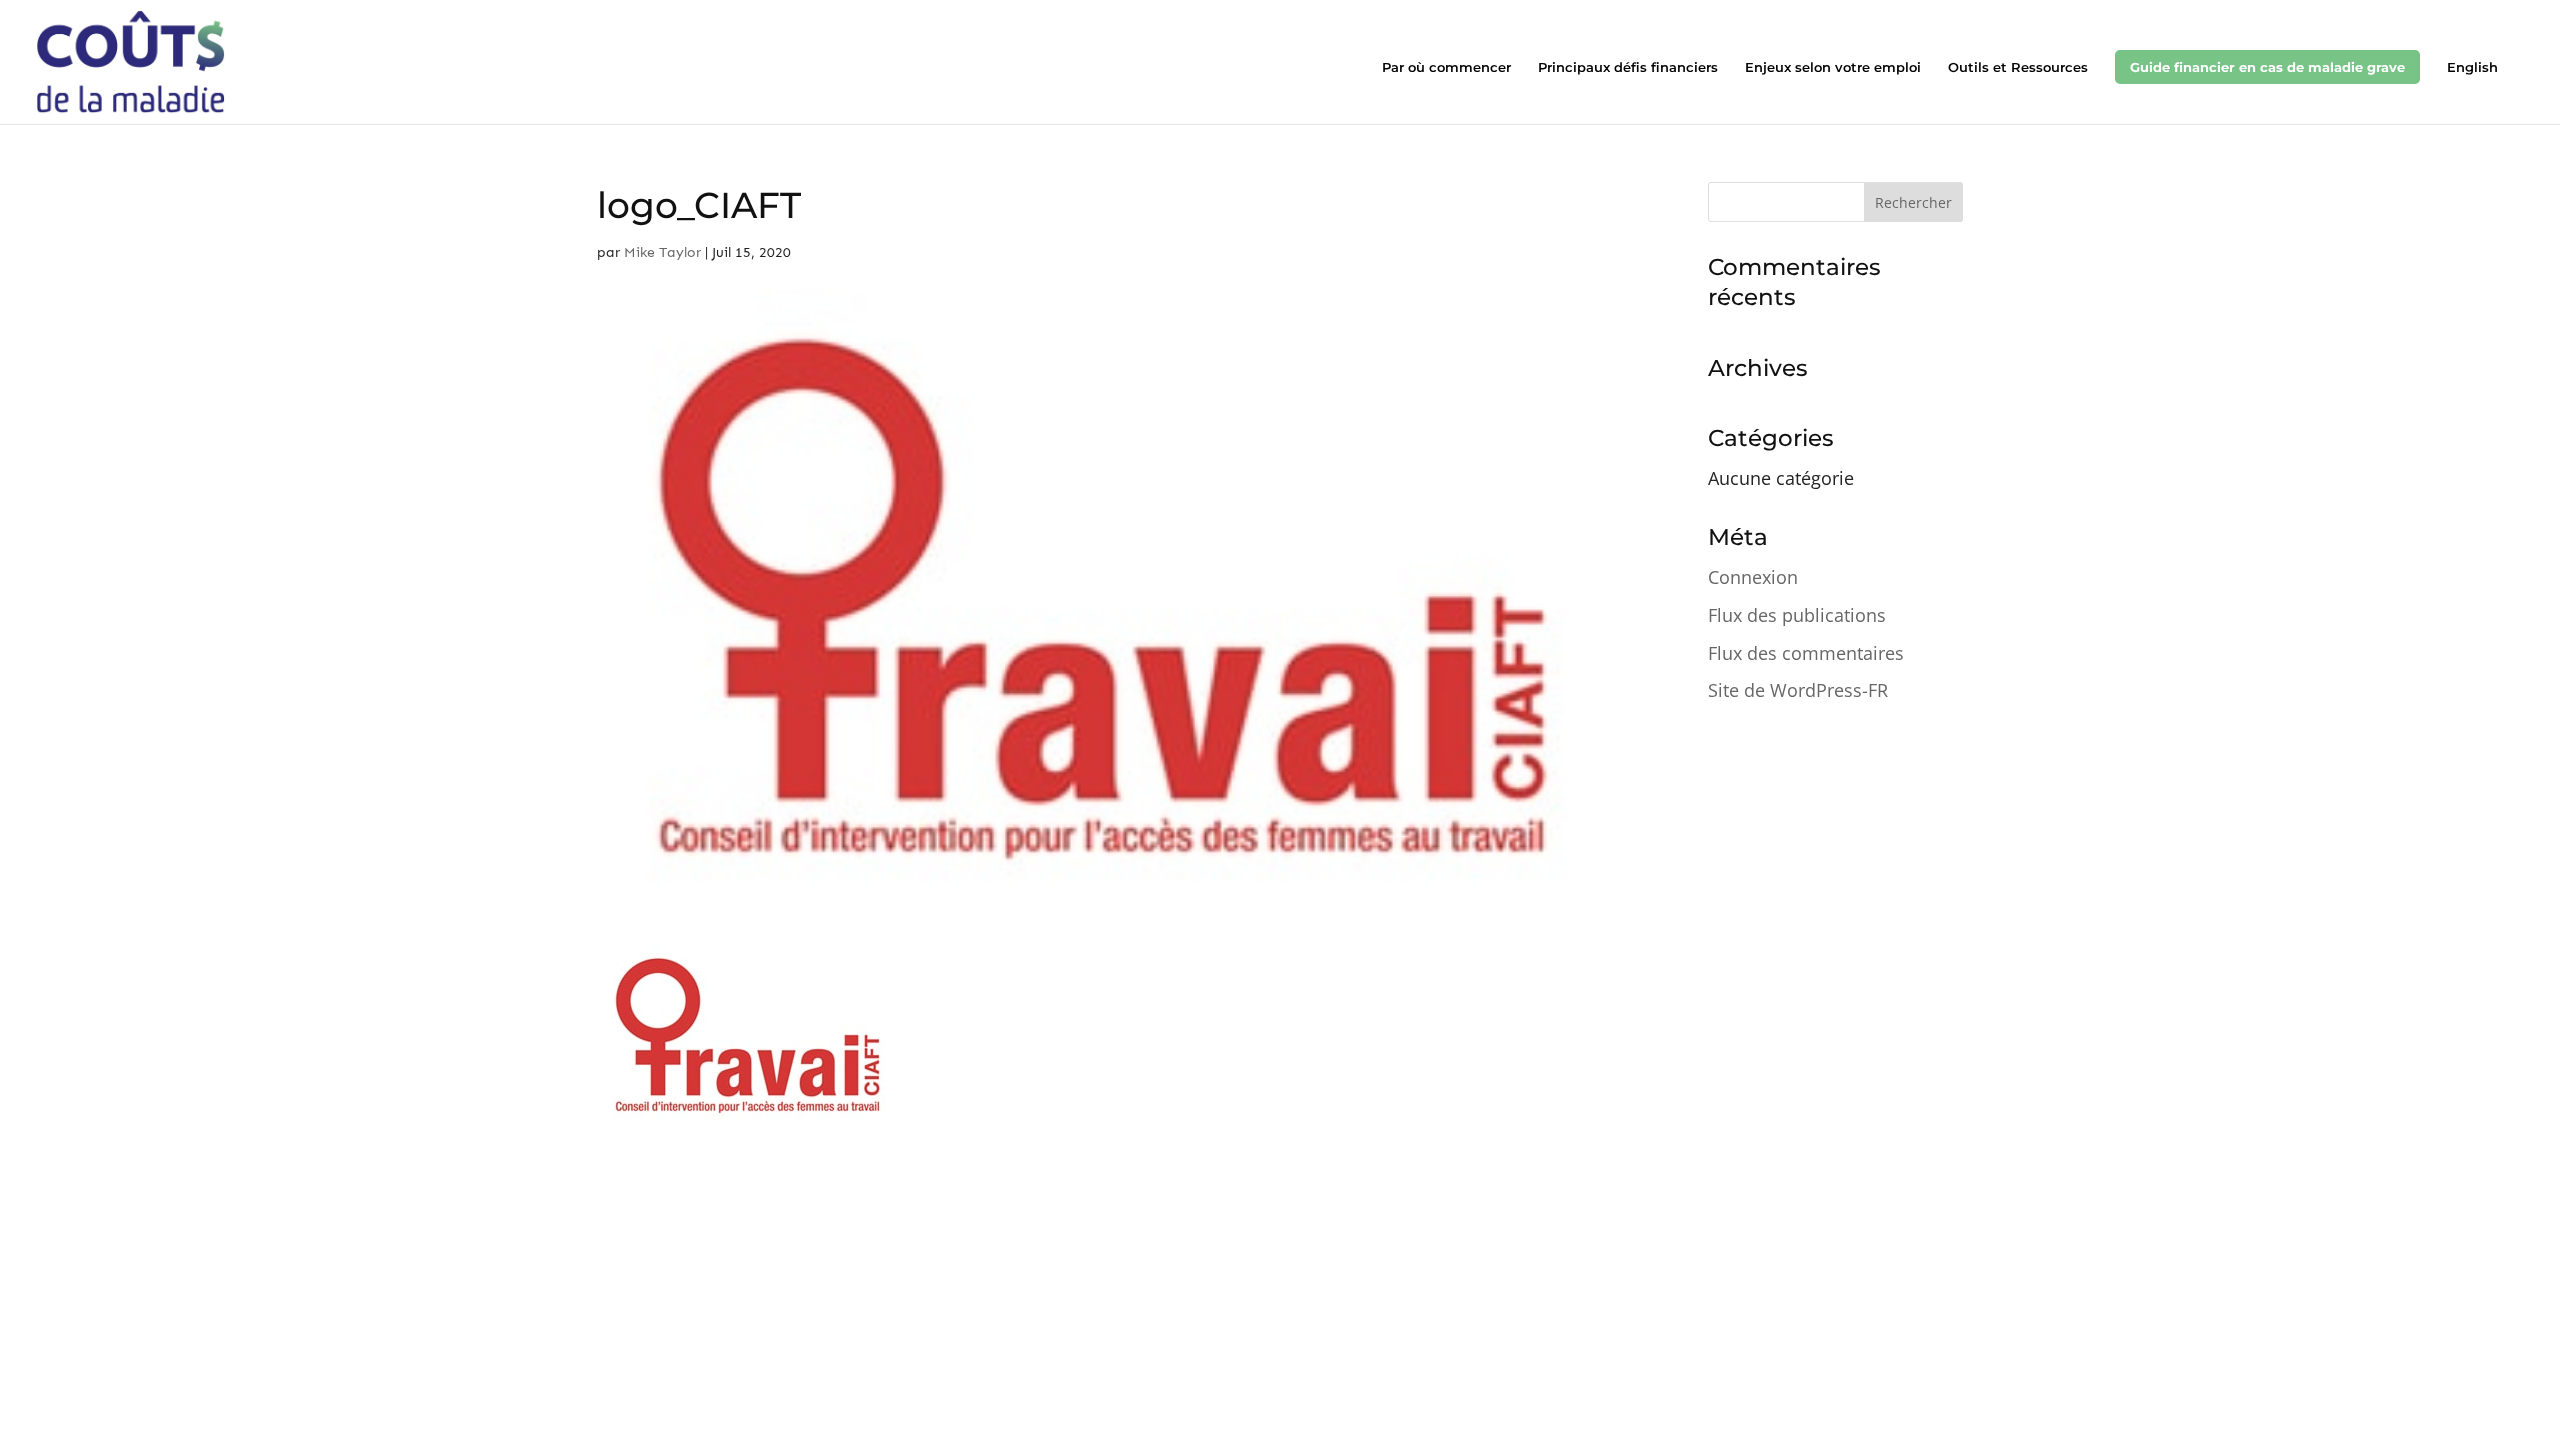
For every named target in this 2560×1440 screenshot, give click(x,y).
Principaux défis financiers (1628, 67)
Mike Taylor (662, 252)
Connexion (1753, 577)
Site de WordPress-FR (1798, 690)
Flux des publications (1797, 615)
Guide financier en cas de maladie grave (2267, 67)
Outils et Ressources (2018, 67)
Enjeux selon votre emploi (1833, 67)
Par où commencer (1446, 67)
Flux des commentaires (1806, 653)
